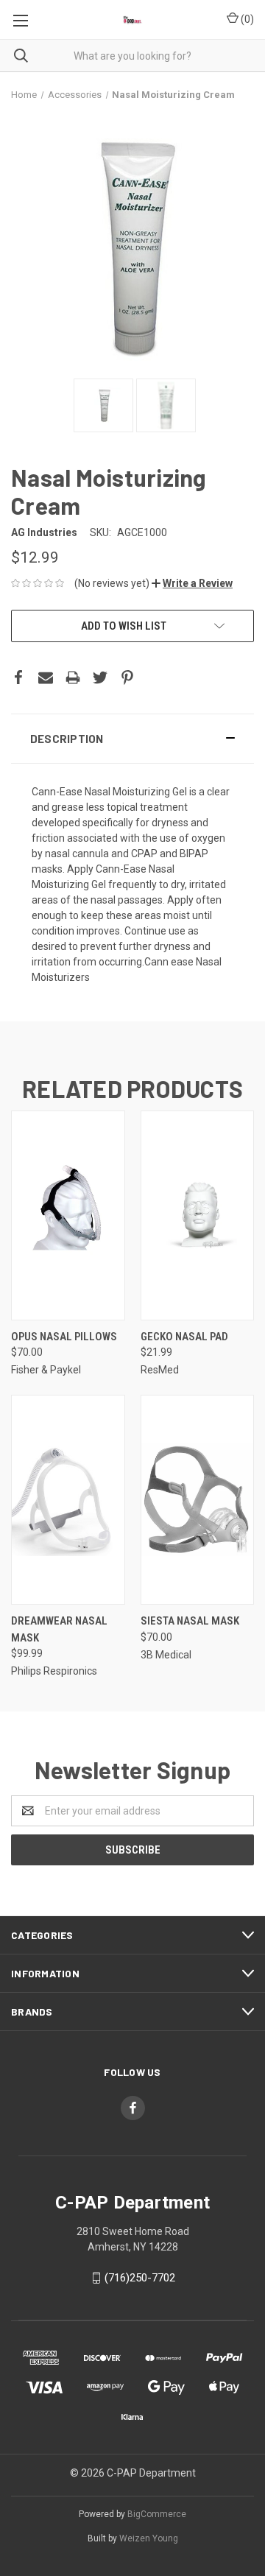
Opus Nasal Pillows (64, 1337)
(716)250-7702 (140, 2278)
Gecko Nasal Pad (184, 1337)
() (246, 19)
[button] (192, 583)
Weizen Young (149, 2538)
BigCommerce (157, 2514)
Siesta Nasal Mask (190, 1621)
